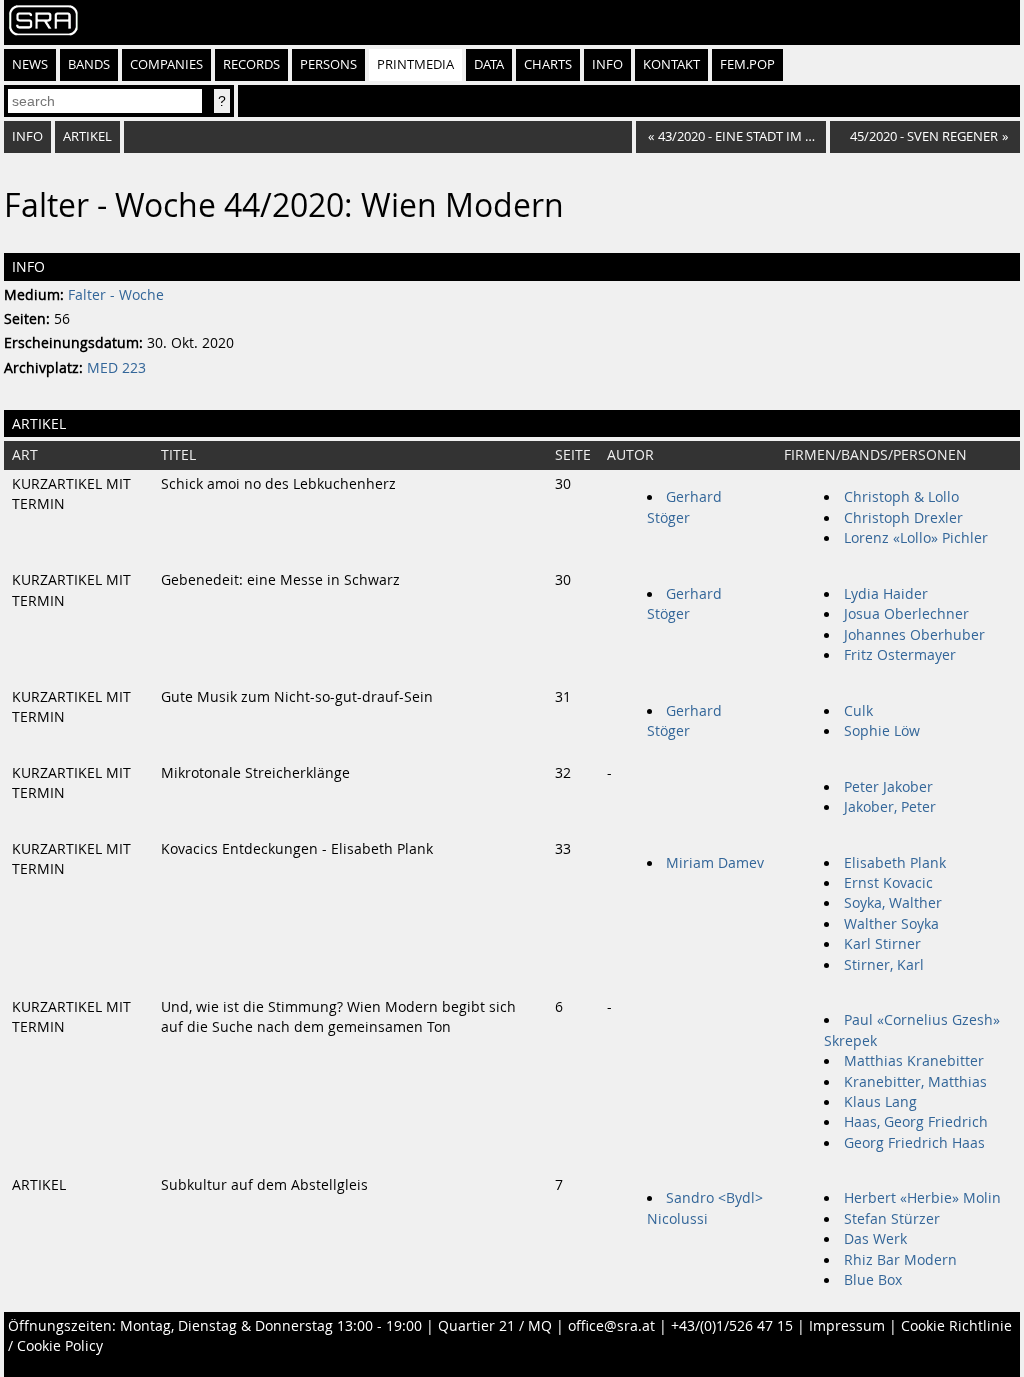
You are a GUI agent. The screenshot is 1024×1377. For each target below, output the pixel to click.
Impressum (847, 1326)
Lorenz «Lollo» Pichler (916, 538)
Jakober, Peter (890, 807)
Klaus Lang (880, 1102)
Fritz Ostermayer (900, 655)
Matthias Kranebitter (914, 1061)
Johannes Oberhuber (914, 635)
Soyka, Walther (893, 903)
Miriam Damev (715, 863)
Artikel (87, 136)
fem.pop (747, 64)
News (30, 64)
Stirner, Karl (884, 965)
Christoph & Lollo (901, 497)
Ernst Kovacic (888, 883)
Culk (858, 711)
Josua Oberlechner (906, 614)
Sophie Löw (882, 731)
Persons (328, 64)
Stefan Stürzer (892, 1219)
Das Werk (875, 1239)
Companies (166, 64)
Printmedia (415, 64)
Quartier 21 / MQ (495, 1326)
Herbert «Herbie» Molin (922, 1198)
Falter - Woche (116, 295)
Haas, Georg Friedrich (916, 1122)
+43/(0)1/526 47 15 (732, 1326)
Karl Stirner (882, 944)
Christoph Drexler (903, 518)
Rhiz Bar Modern (900, 1260)
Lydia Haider (886, 594)
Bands (89, 64)
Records (251, 64)
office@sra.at (611, 1326)
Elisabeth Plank (895, 863)
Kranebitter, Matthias (915, 1082)
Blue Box (873, 1280)
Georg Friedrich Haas (914, 1143)
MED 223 (116, 368)
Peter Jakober (888, 787)
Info (607, 64)
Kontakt (671, 64)
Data (489, 64)
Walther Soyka (891, 924)
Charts (548, 64)
